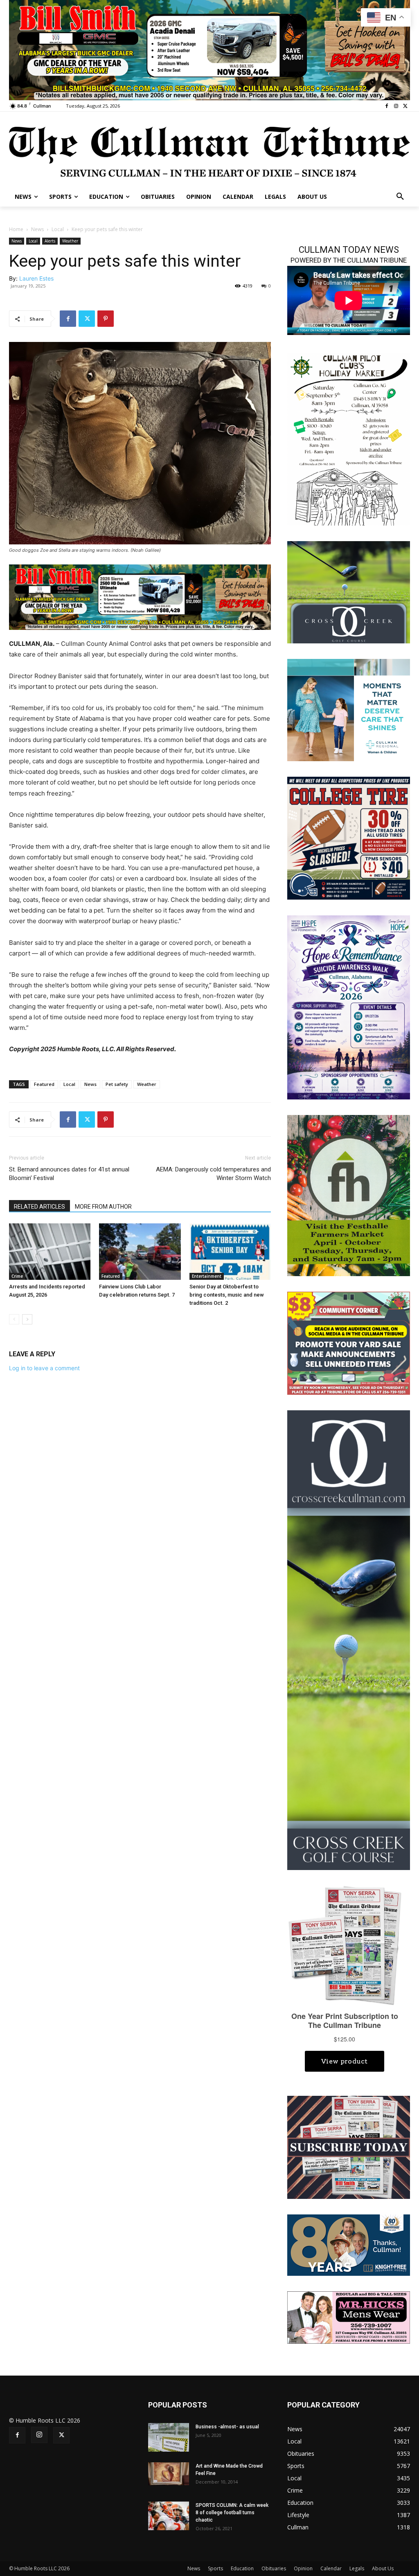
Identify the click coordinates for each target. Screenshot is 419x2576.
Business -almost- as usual (227, 2427)
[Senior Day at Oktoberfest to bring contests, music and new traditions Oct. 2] (230, 1251)
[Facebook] (387, 106)
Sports (215, 2568)
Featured (44, 1084)
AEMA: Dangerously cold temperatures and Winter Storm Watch (213, 1174)
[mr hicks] (349, 2317)
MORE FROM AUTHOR (103, 1207)
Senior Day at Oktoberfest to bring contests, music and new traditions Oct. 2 (227, 1295)
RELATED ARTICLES (39, 1207)
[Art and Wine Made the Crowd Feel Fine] (169, 2474)
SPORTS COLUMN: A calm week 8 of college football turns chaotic (232, 2513)
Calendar (331, 2568)
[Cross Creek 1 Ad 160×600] (349, 1640)
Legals (357, 2568)
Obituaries (274, 2568)
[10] (209, 49)
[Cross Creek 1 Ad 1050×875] (349, 591)
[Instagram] (396, 106)
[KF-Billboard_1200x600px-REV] (349, 2244)
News (37, 229)
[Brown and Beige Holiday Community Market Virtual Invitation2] (349, 438)
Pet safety (117, 1084)
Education (242, 2568)
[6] (140, 597)
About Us (383, 2568)
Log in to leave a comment (44, 1368)
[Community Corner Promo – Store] (349, 1343)
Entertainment (207, 1276)
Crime (17, 1276)
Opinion (303, 2568)
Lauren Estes (36, 278)
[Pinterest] (106, 319)
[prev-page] (14, 1319)
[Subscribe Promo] (349, 2147)
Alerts (50, 241)
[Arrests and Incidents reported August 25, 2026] (50, 1251)
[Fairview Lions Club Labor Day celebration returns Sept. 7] (140, 1251)
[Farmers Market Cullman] (349, 1195)
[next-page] (27, 1319)
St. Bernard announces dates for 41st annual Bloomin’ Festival (69, 1174)
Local (58, 229)
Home (16, 229)
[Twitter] (405, 106)
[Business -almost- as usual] (169, 2437)
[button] (400, 197)
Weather (70, 241)
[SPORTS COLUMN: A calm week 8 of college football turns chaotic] (169, 2516)
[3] (349, 709)
